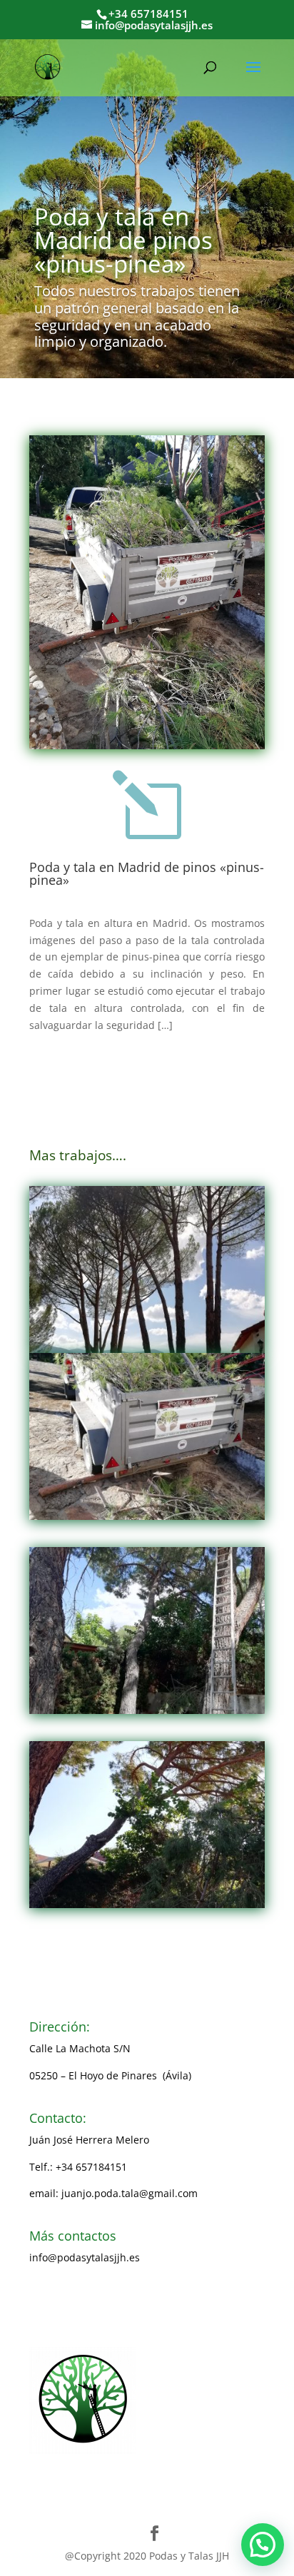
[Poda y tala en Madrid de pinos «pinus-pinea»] (147, 1269)
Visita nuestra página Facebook (103, 2285)
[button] (263, 2545)
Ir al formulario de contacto (95, 2312)
